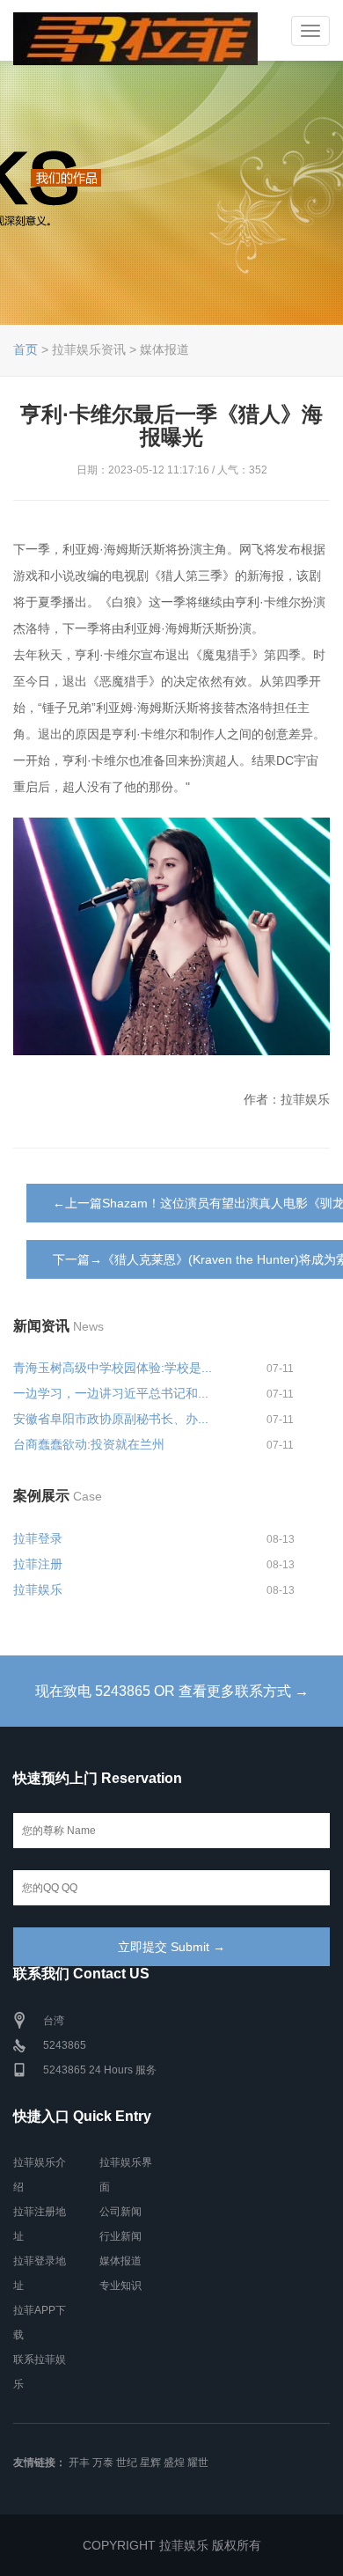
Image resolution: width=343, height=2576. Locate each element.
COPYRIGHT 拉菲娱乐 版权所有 (172, 2545)
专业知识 (120, 2286)
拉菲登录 (38, 1538)
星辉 (150, 2462)
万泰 (103, 2462)
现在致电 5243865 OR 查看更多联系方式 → (172, 1691)
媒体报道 (120, 2261)
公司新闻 (120, 2212)
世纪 (127, 2462)
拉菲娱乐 (38, 1589)
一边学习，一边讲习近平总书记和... (111, 1393)
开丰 (79, 2462)
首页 (26, 349)
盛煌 (174, 2462)
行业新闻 (120, 2236)
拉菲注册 (38, 1564)
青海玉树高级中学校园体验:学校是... (113, 1368)
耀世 (198, 2462)
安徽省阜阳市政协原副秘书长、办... (111, 1419)
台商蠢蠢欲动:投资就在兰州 (89, 1444)
